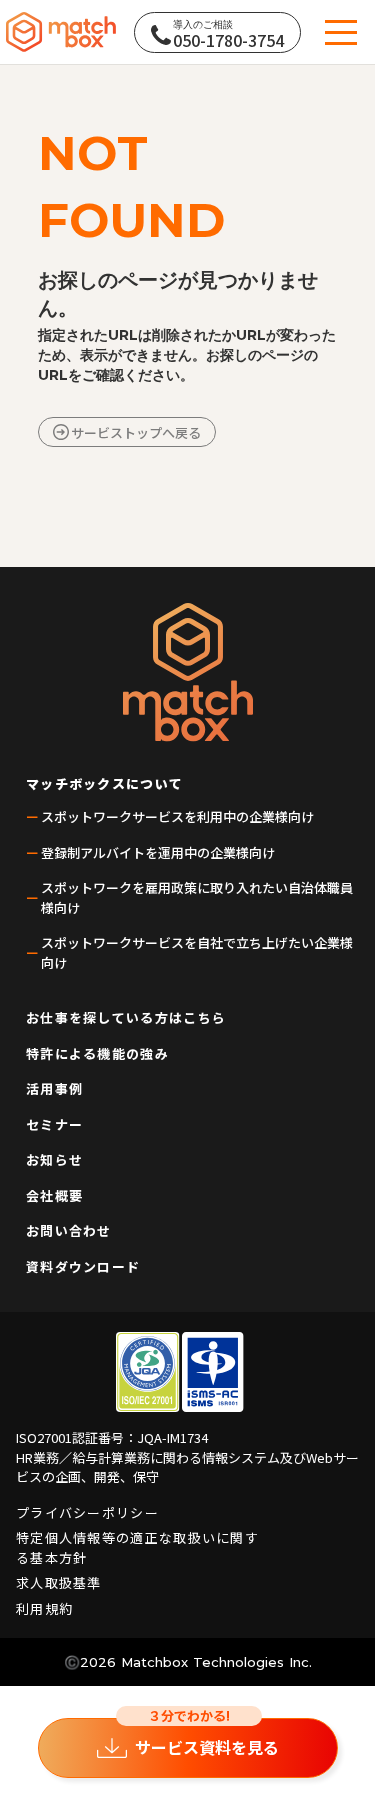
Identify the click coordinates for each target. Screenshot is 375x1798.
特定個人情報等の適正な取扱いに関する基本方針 (137, 1547)
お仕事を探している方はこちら (126, 1017)
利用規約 (44, 1608)
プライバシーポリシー (87, 1512)
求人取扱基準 (59, 1582)
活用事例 (54, 1088)
